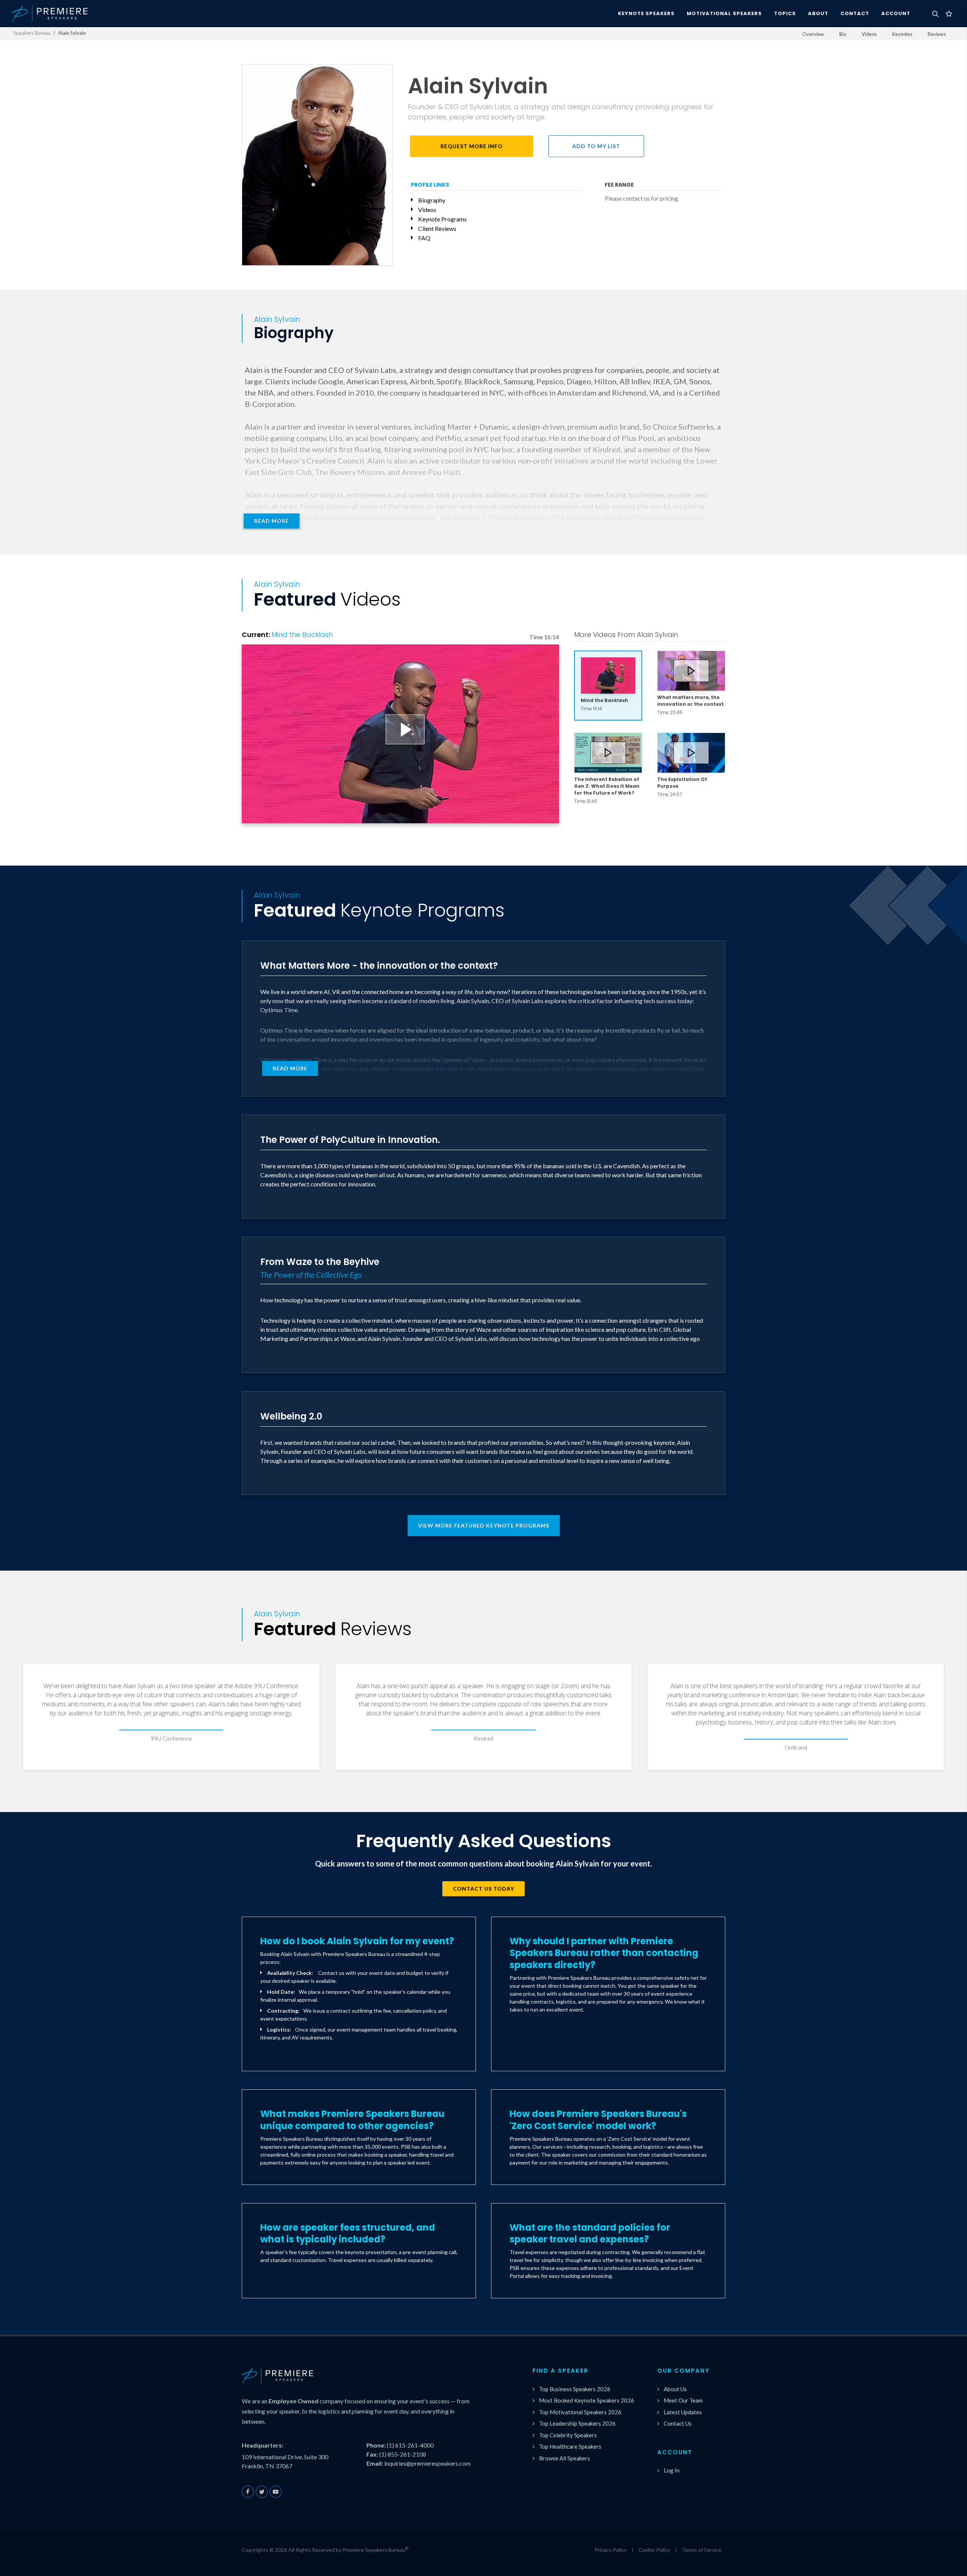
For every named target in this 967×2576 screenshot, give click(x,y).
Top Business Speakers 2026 (575, 2389)
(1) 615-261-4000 (410, 2445)
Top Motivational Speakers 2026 (580, 2412)
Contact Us (678, 2423)
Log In (672, 2470)
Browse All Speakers (565, 2458)
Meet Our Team (683, 2400)
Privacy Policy (611, 2550)
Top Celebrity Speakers (568, 2435)
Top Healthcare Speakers (570, 2446)
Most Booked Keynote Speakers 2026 (587, 2400)
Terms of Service (702, 2550)
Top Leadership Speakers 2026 (577, 2423)
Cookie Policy (654, 2550)
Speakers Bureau (32, 33)
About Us (675, 2389)
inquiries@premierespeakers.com (427, 2463)
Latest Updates (683, 2412)
